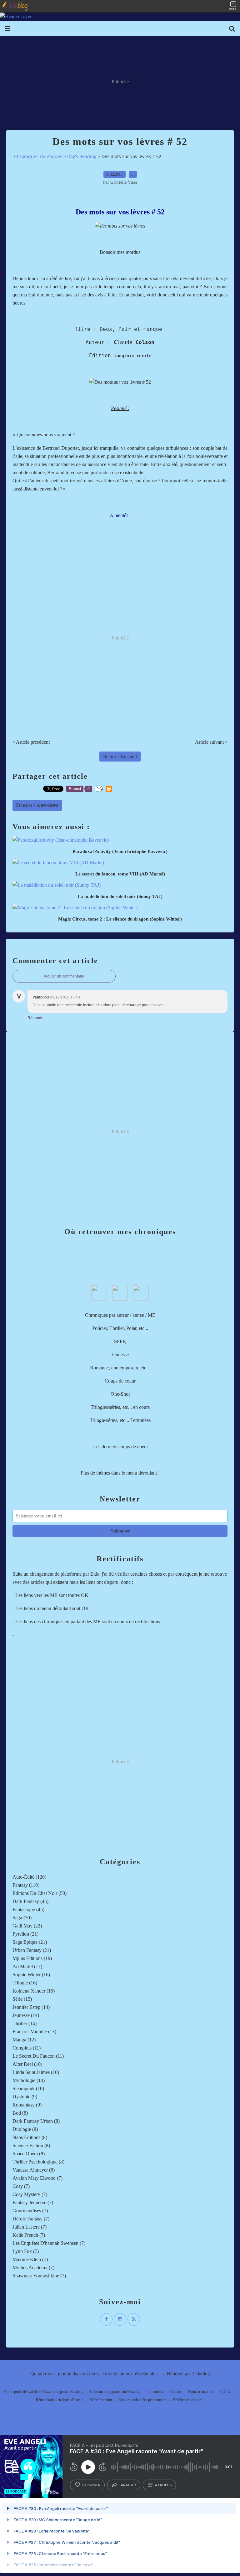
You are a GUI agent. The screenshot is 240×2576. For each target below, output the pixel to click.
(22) (27, 1926)
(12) (24, 2040)
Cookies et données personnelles (142, 2400)
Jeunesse (120, 1355)
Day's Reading (82, 156)
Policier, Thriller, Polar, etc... (120, 1328)
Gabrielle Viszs (39, 2392)
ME (152, 1315)
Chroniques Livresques (38, 156)
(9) (25, 2097)
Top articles (155, 2392)
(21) (25, 1934)
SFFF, (120, 1341)
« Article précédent (31, 742)
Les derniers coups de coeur (121, 1447)
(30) (22, 1918)
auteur (123, 1315)
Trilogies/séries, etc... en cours (120, 1407)
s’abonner (91, 2485)
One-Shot (120, 1394)
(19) (32, 1958)
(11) (27, 2048)
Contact (176, 2392)
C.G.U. (226, 2392)
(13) (34, 2032)
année (138, 1315)
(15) (34, 1991)
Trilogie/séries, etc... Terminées (120, 1420)
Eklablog (201, 2374)
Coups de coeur (120, 1381)
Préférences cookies (188, 2400)
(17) (27, 1966)
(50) (40, 1893)
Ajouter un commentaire (64, 976)
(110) (26, 1885)
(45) (30, 1901)
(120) (29, 1877)
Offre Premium (101, 2400)
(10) (27, 2064)
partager (128, 2485)
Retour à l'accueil (120, 757)
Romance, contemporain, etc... (120, 1368)
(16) (31, 1975)
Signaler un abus (201, 2392)
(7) (37, 2178)
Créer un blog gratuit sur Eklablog (115, 2392)
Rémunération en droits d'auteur (59, 2400)
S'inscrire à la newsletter (37, 805)
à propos (163, 2485)
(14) (31, 2007)
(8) (20, 2113)
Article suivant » (211, 742)
